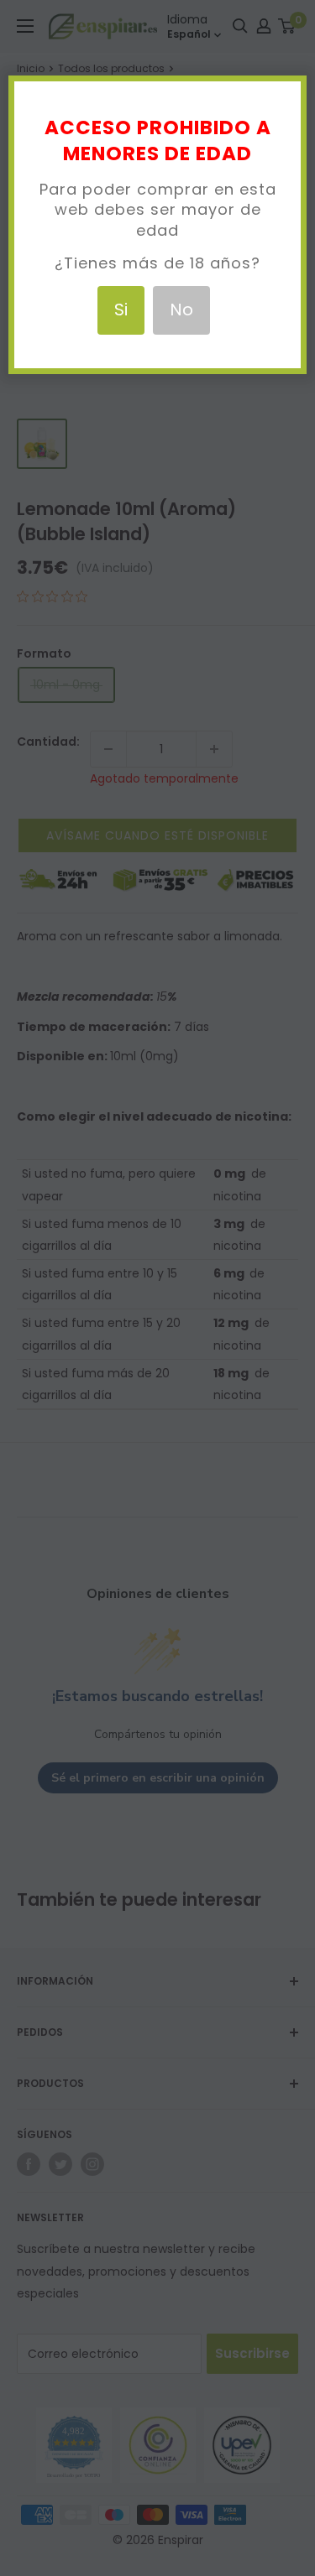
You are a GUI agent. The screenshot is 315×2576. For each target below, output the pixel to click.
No (181, 310)
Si (121, 310)
